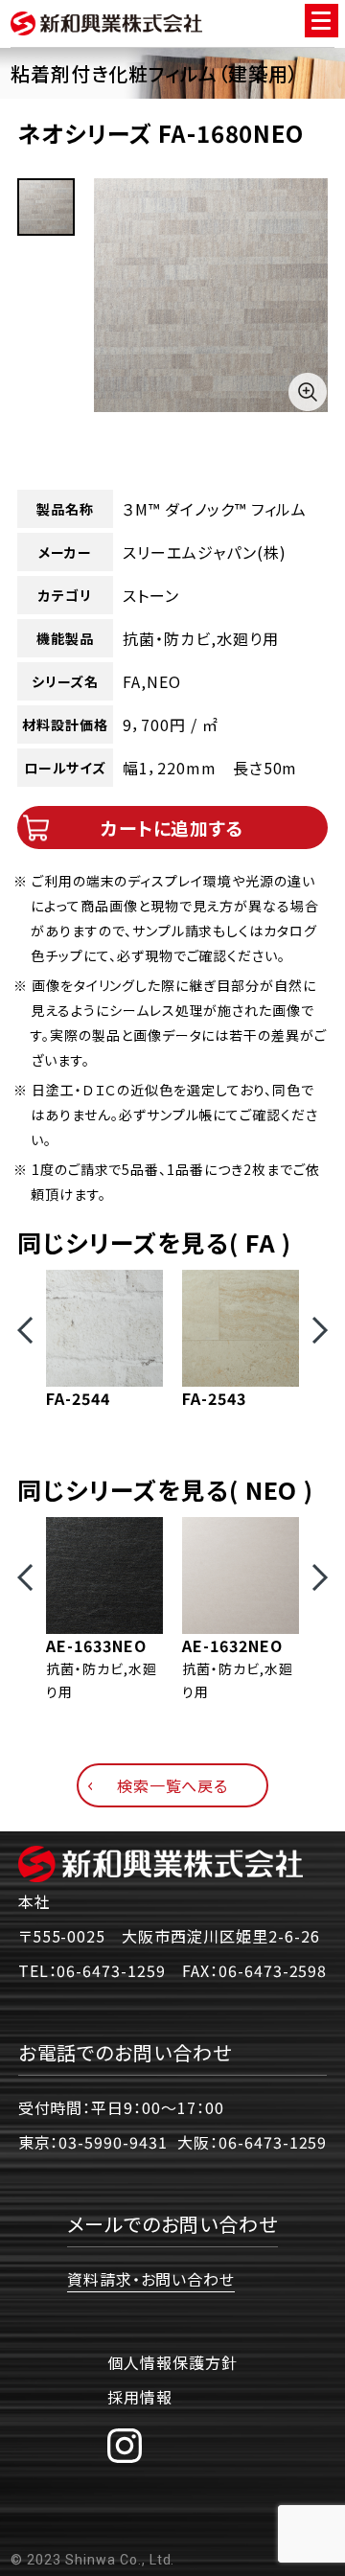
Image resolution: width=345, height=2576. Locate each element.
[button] (25, 1330)
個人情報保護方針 (172, 2362)
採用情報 (140, 2397)
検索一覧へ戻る (173, 1785)
